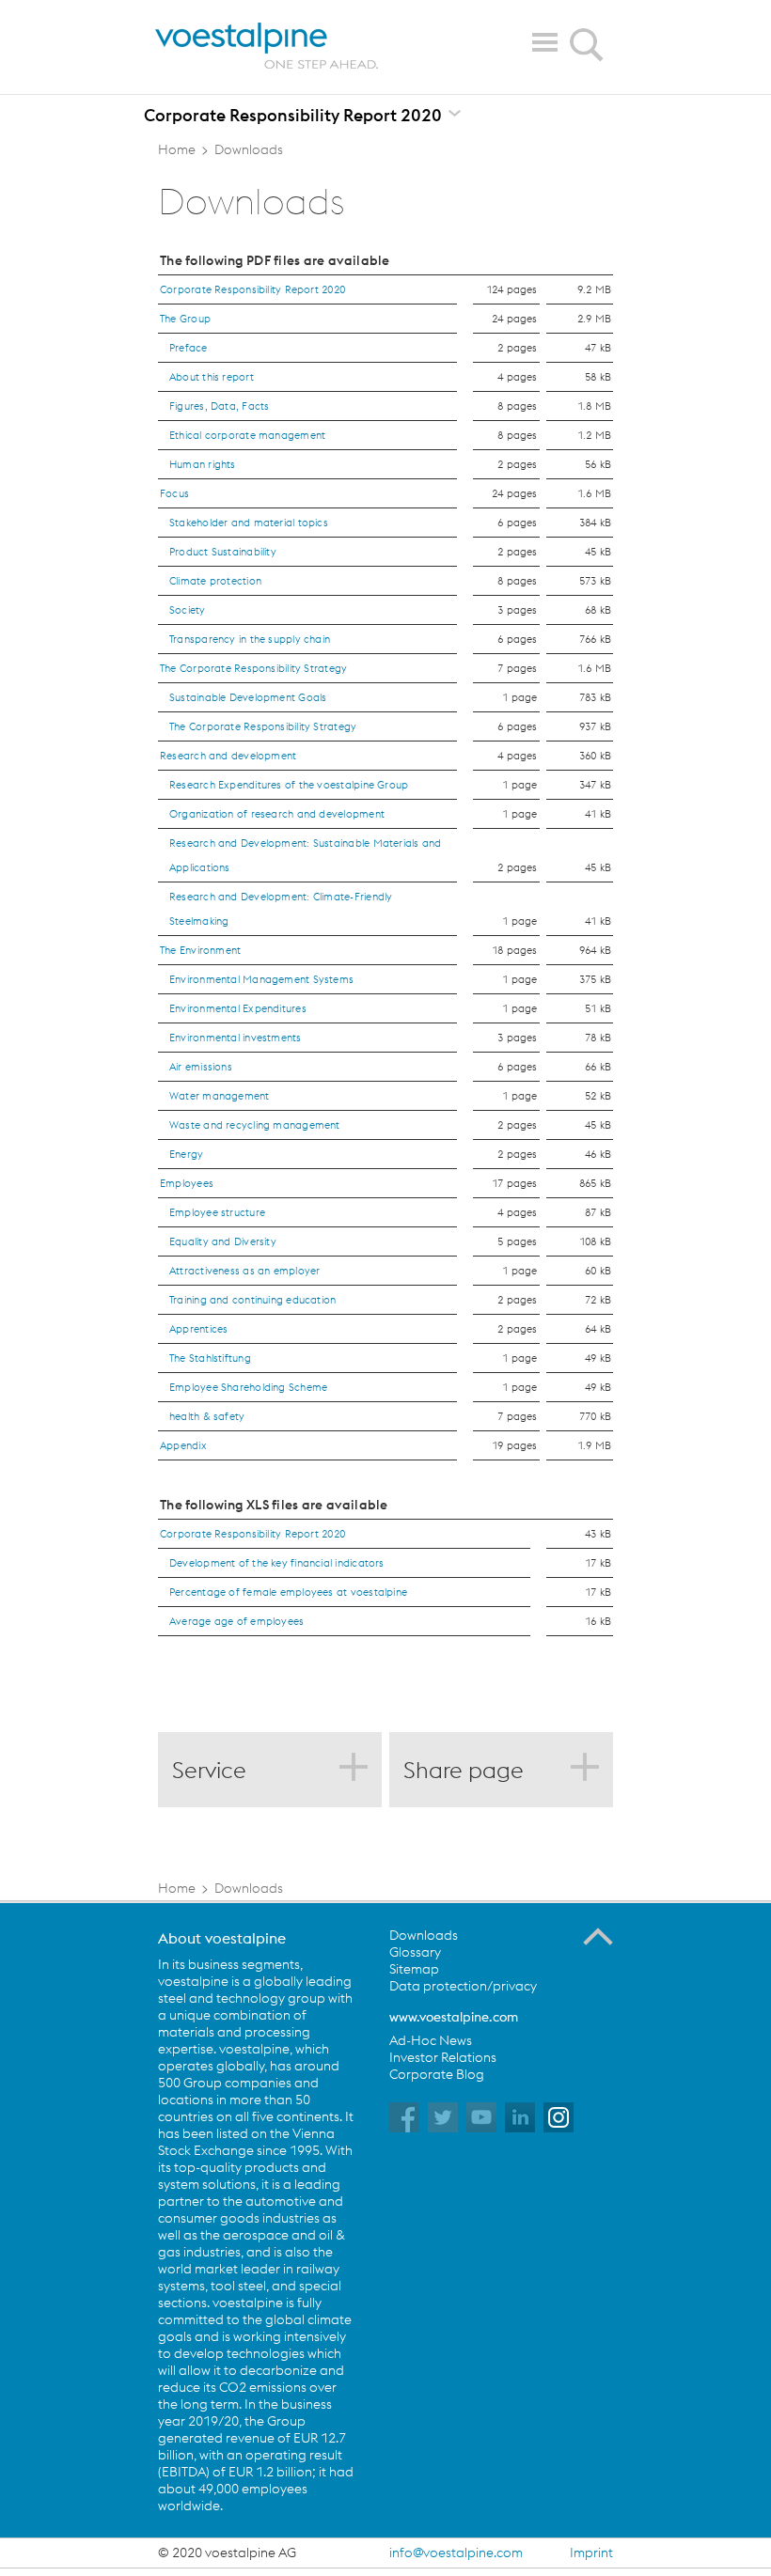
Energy (186, 1154)
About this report (212, 377)
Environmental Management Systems (261, 979)
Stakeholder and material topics (249, 523)
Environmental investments (236, 1038)
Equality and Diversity (223, 1241)
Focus (174, 493)
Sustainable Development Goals (248, 697)
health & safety (207, 1416)
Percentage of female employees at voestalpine (288, 1592)
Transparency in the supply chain (250, 639)
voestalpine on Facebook (404, 2117)
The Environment (200, 950)
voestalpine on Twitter (443, 2117)
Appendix (183, 1445)
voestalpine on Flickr (520, 2117)
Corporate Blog (437, 2074)
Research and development (228, 756)
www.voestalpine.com (454, 2017)
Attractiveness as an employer (245, 1271)
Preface (189, 348)
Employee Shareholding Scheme (248, 1387)
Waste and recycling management (255, 1125)
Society (188, 610)
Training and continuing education (252, 1300)
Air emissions (201, 1067)
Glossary (415, 1952)
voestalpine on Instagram (559, 2117)
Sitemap (414, 1969)
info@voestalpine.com (456, 2553)
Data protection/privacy (463, 1986)
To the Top (598, 1937)
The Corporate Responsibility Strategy (253, 668)
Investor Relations (443, 2057)
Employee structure (217, 1212)
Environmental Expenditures (238, 1008)
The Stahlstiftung (210, 1358)
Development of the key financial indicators (277, 1563)
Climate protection (215, 581)
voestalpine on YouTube (481, 2117)
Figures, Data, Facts (219, 406)
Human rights (203, 464)
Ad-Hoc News (431, 2040)
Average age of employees (236, 1621)
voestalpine (267, 46)
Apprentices (198, 1329)
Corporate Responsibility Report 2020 (252, 289)
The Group (185, 319)
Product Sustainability (223, 552)
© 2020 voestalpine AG (227, 2553)
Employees (187, 1183)
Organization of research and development (277, 814)
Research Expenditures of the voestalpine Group (289, 785)
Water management (220, 1096)
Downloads (424, 1935)
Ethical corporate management (247, 435)
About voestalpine (222, 1938)
